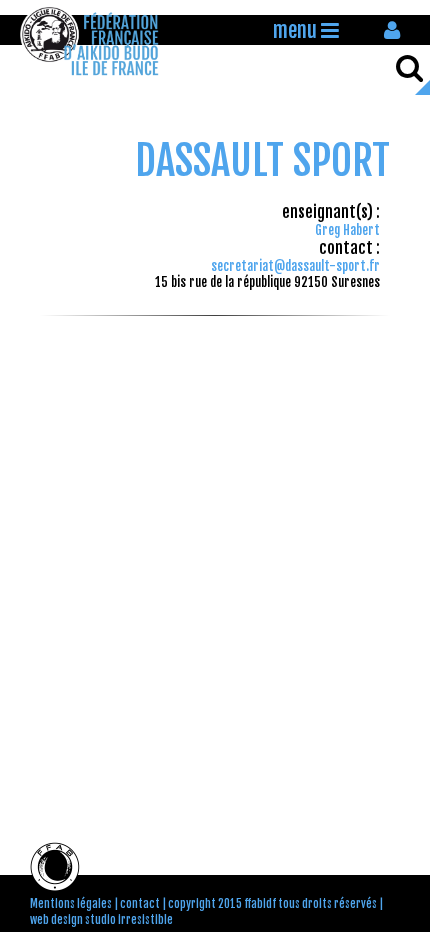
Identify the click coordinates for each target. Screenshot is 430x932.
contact (140, 904)
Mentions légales (71, 904)
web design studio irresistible (101, 920)
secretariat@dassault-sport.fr (295, 266)
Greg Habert (347, 230)
